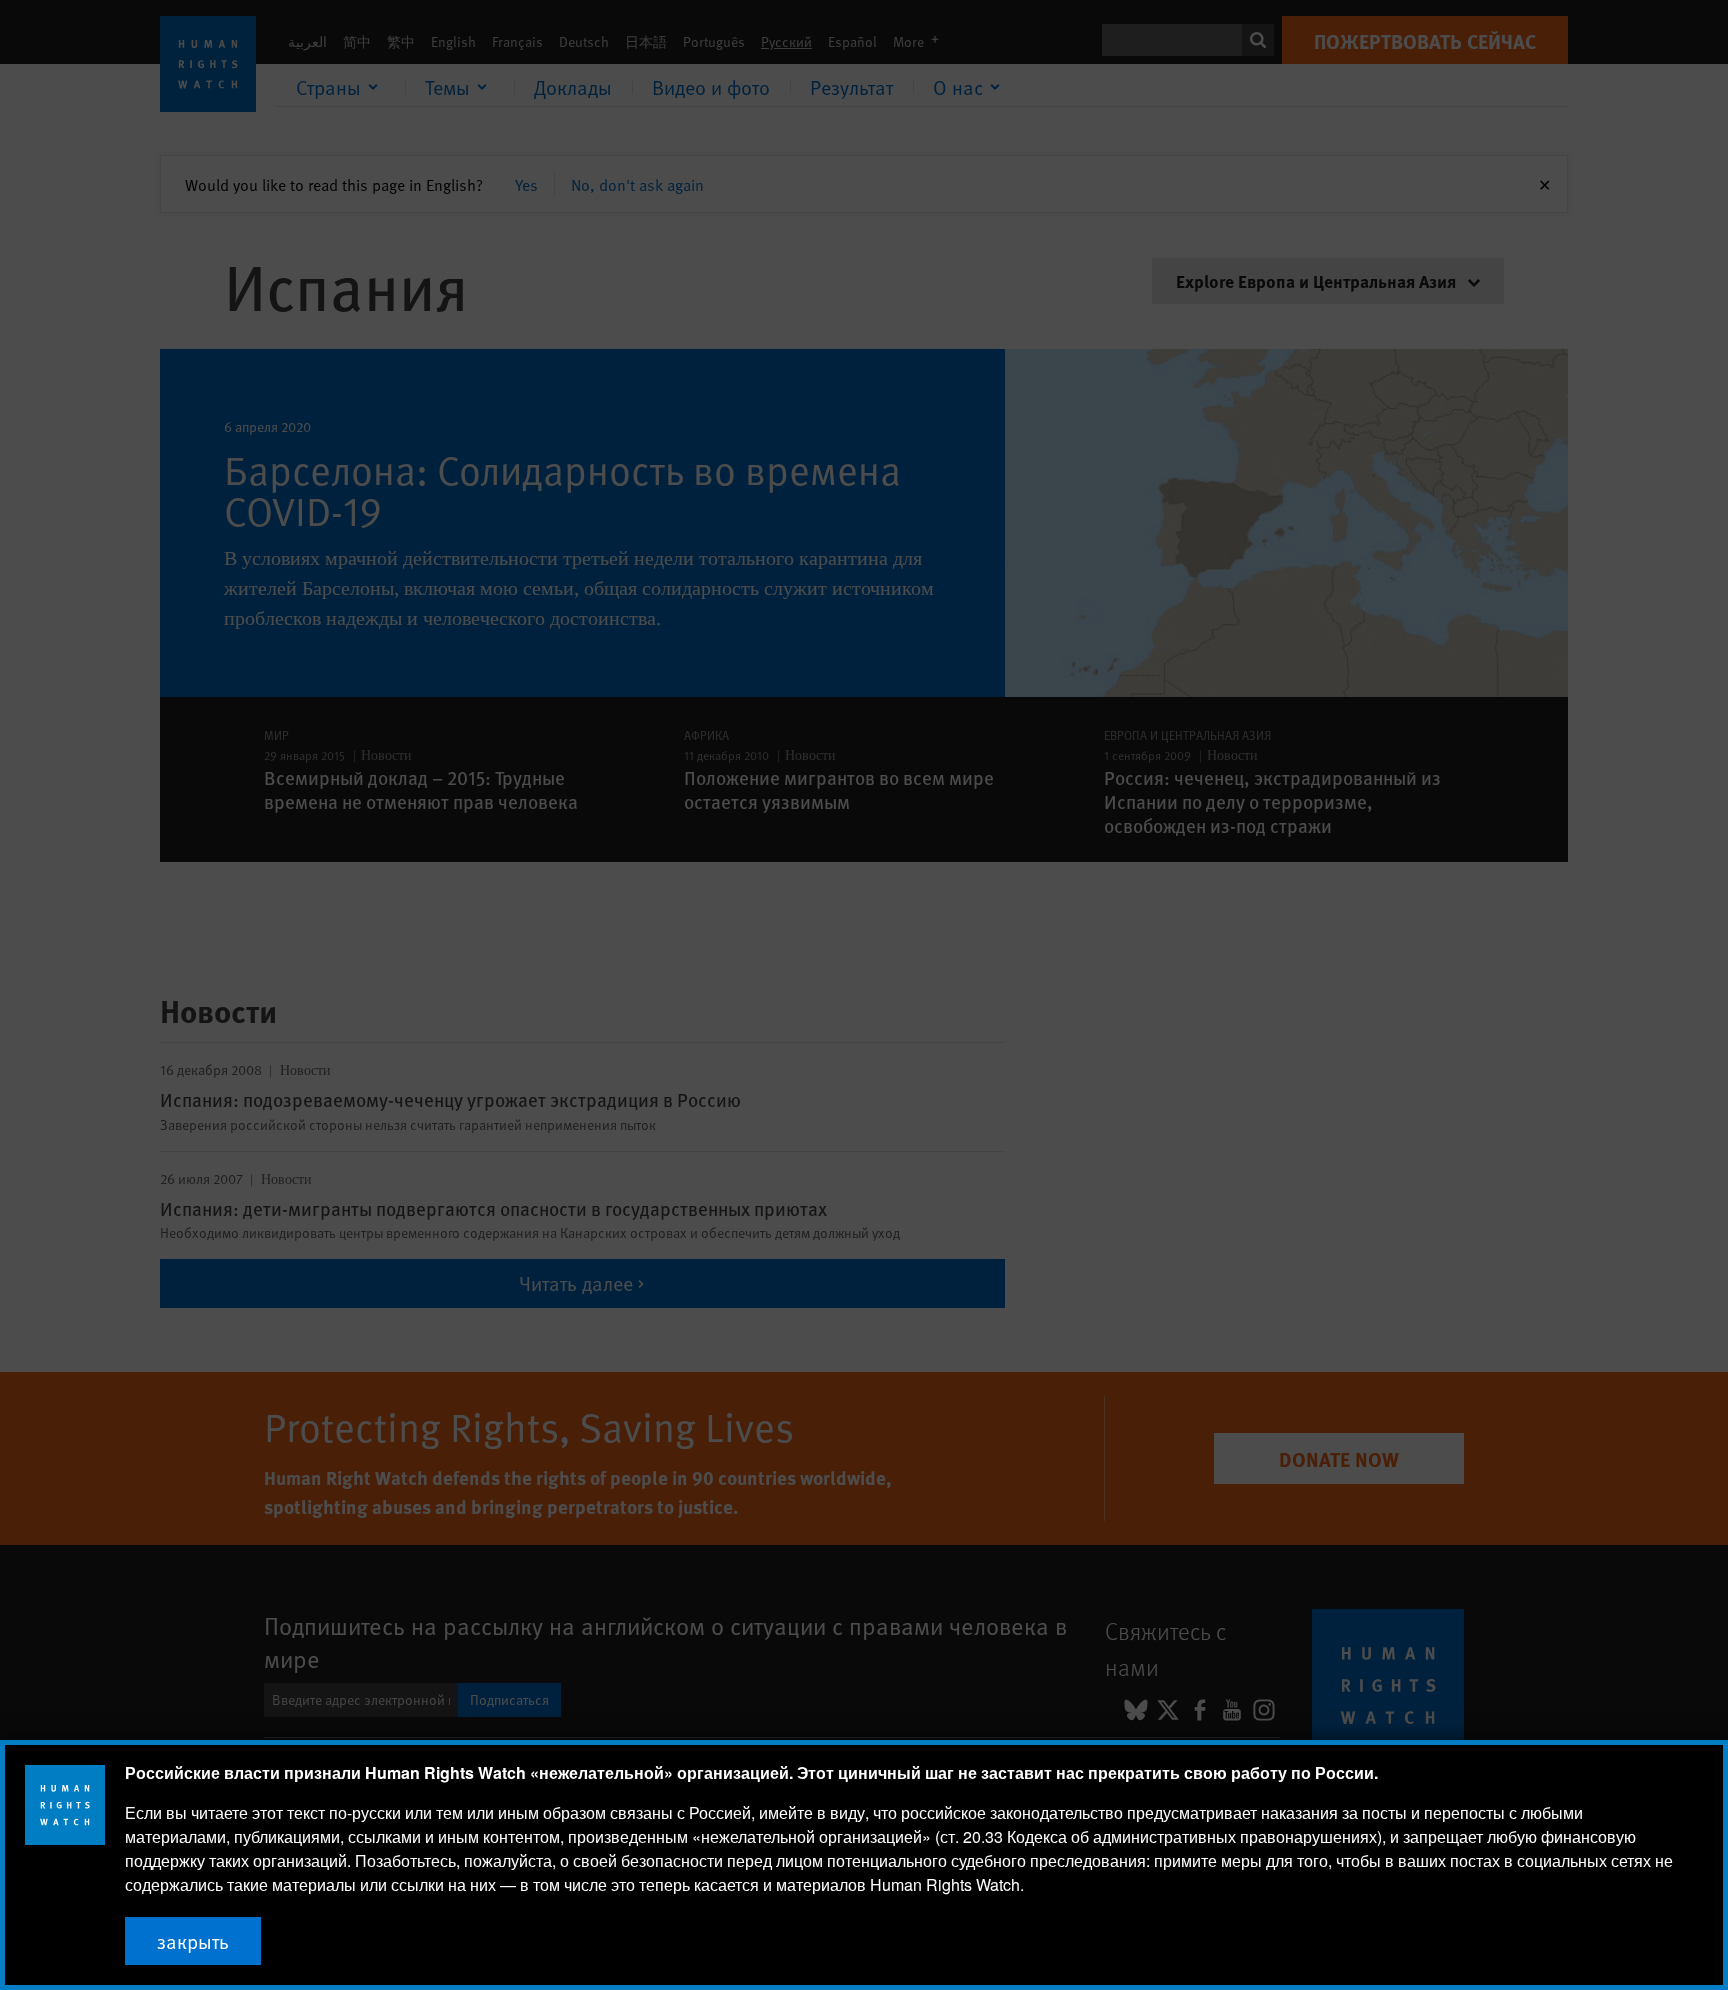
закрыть (193, 1941)
